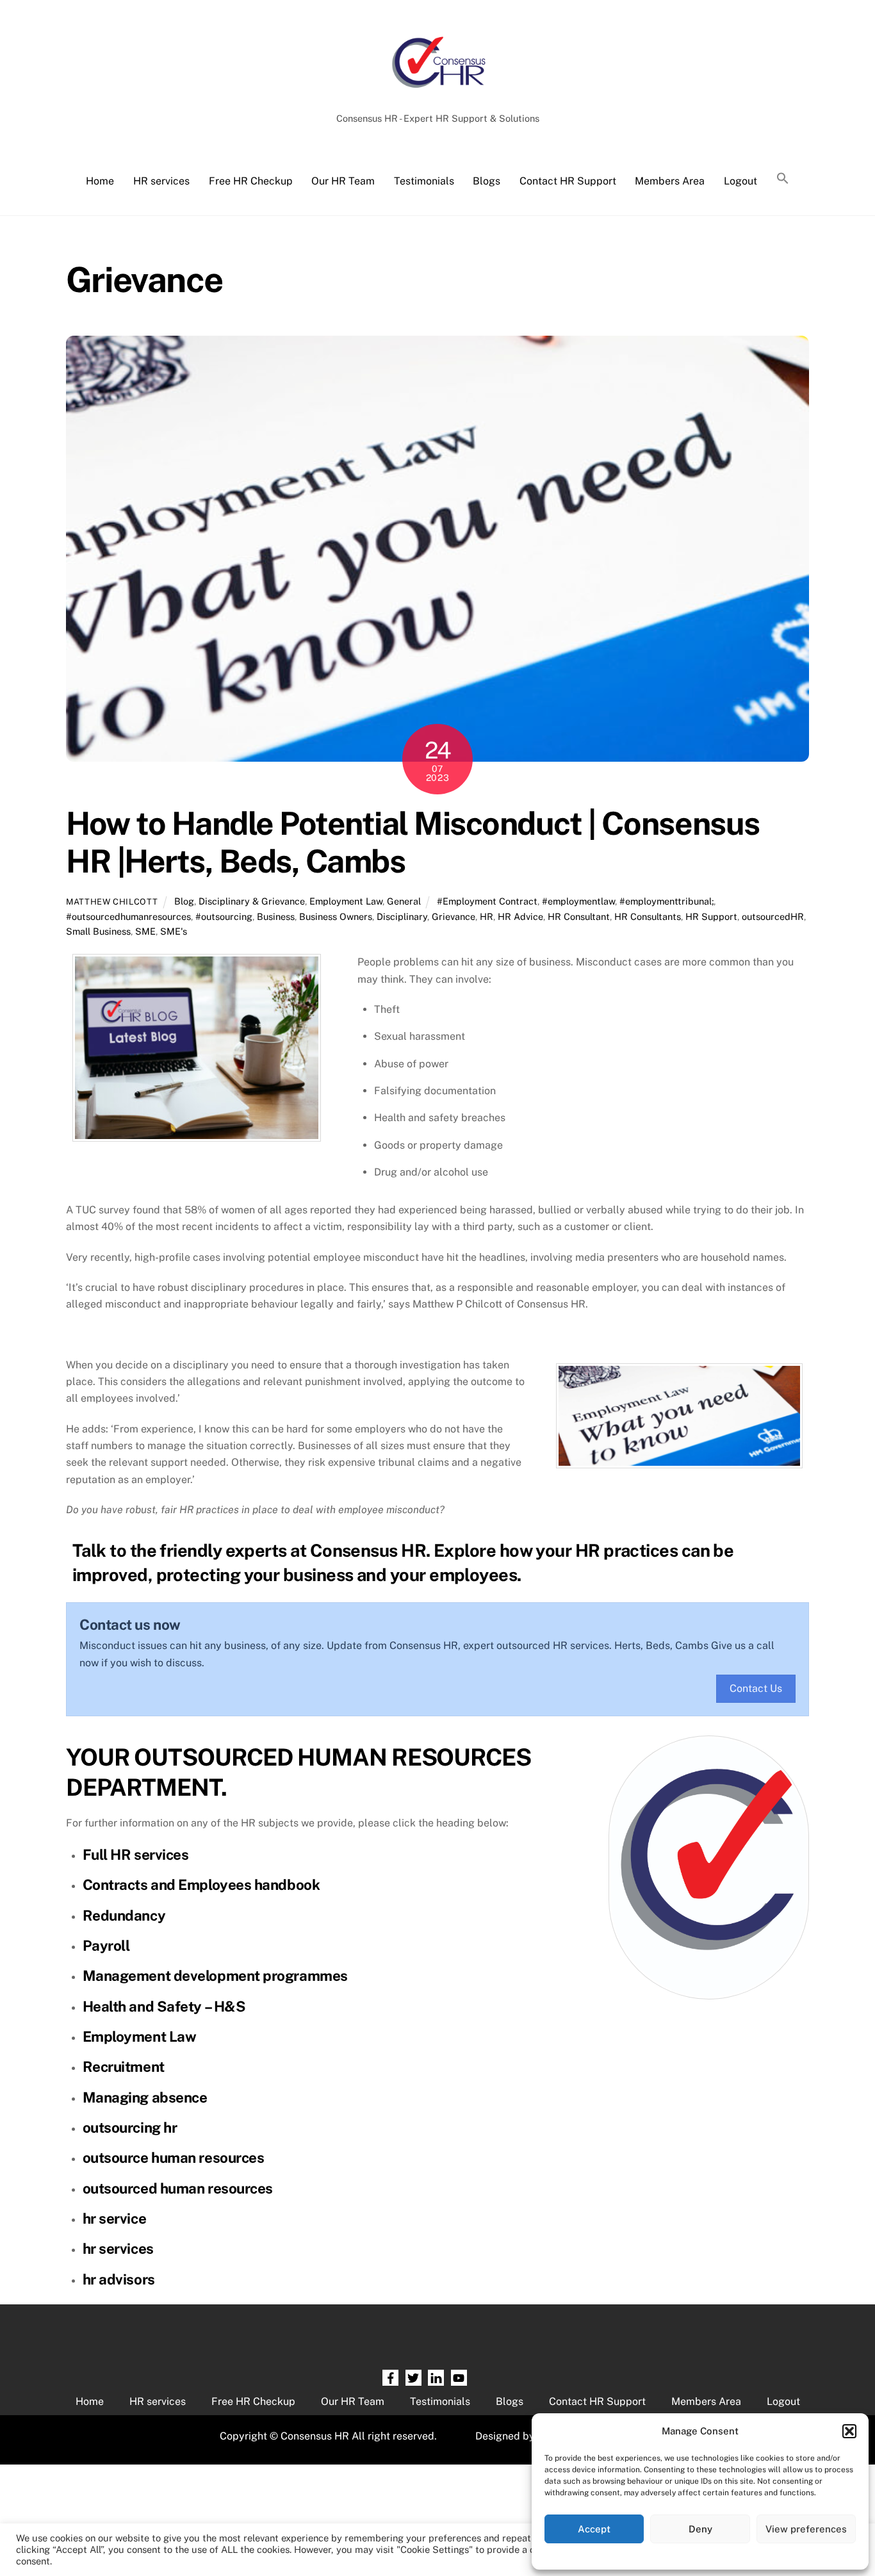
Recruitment (124, 2067)
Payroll (106, 1946)
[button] (849, 2431)
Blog (184, 901)
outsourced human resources (178, 2188)
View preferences (806, 2529)
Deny (700, 2529)
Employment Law (346, 901)
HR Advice (520, 916)
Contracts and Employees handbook (201, 1885)
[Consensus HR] (437, 94)
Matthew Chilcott (112, 902)
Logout (740, 181)
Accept (594, 2529)
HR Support (711, 916)
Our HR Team (343, 181)
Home (100, 181)
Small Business (98, 931)
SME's (174, 931)
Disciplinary (402, 916)
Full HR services (136, 1855)
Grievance (454, 916)
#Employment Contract (487, 901)
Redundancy (124, 1916)
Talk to (99, 1550)
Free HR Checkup (251, 181)
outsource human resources (174, 2158)
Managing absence (145, 2097)
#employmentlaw (578, 901)
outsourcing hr (130, 2128)
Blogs (487, 181)
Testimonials (424, 181)
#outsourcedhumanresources (128, 916)
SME (145, 931)
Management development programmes (215, 1976)
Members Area (670, 181)
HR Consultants (648, 916)
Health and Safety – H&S (164, 2006)
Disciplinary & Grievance (252, 901)
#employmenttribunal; (666, 901)
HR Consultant (579, 916)
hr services (118, 2249)
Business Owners (336, 916)
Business (276, 916)
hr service (115, 2219)
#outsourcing (224, 916)
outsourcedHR (773, 916)
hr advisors (119, 2279)
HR (487, 916)
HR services (161, 181)
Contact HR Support (568, 181)
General (404, 901)
